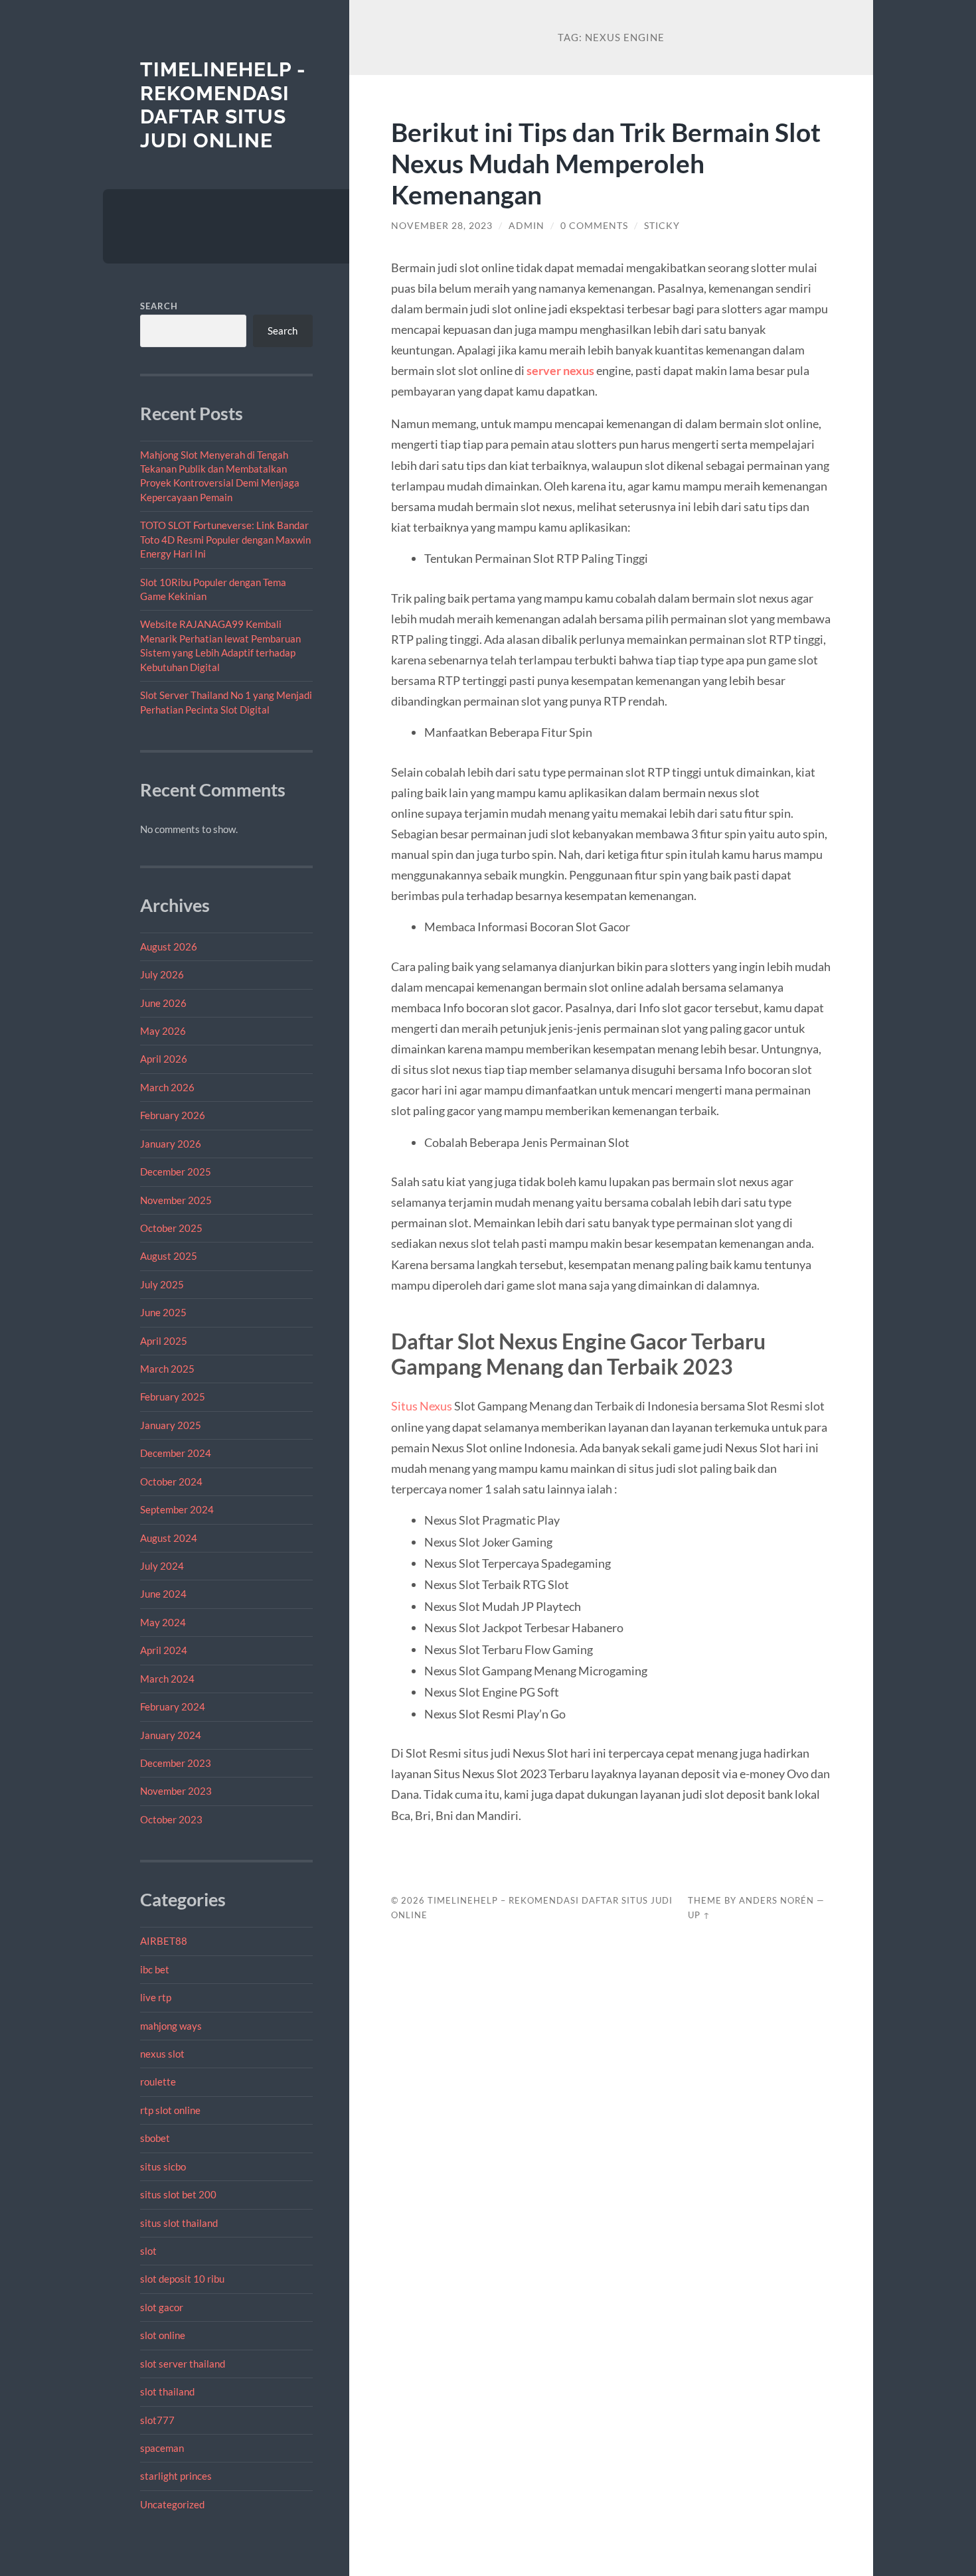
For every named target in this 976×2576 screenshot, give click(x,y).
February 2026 (173, 1115)
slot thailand (167, 2391)
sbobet (155, 2138)
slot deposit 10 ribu (182, 2279)
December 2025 (176, 1172)
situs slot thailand (179, 2223)
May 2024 (163, 1622)
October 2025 (171, 1228)
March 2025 (167, 1369)
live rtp (156, 1997)
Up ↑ (699, 1915)
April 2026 (164, 1059)
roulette (158, 2082)
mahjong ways (171, 2026)
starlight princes (176, 2476)
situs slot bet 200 (178, 2194)
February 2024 (173, 1706)
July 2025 (162, 1284)
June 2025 (163, 1312)
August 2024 (169, 1538)
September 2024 (177, 1509)
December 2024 (176, 1453)
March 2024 (167, 1679)
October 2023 (171, 1819)
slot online (163, 2335)
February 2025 (173, 1397)
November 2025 (176, 1200)
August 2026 (169, 947)
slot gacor (162, 2307)
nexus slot (162, 2054)
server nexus (560, 370)
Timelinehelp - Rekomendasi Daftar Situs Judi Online (223, 105)
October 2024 (171, 1481)
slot (148, 2251)
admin (527, 226)
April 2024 (164, 1650)
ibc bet (155, 1969)
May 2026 (163, 1031)
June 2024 (163, 1594)
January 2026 (171, 1144)
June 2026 (163, 1003)
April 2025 (164, 1341)
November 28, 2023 (442, 226)
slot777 (157, 2420)
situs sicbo (163, 2166)
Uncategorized (172, 2504)
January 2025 (171, 1425)
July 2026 (162, 974)
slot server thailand (183, 2364)
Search (159, 306)
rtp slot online (170, 2110)
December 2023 (176, 1763)
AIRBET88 (164, 1941)
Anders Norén (776, 1900)
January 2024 (171, 1735)
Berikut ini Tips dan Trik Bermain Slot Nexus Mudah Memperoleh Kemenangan (606, 163)
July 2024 (162, 1566)
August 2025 (169, 1256)
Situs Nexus (422, 1406)
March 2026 (167, 1087)
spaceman (162, 2448)
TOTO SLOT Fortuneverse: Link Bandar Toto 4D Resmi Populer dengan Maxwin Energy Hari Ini (225, 539)
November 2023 (176, 1791)
